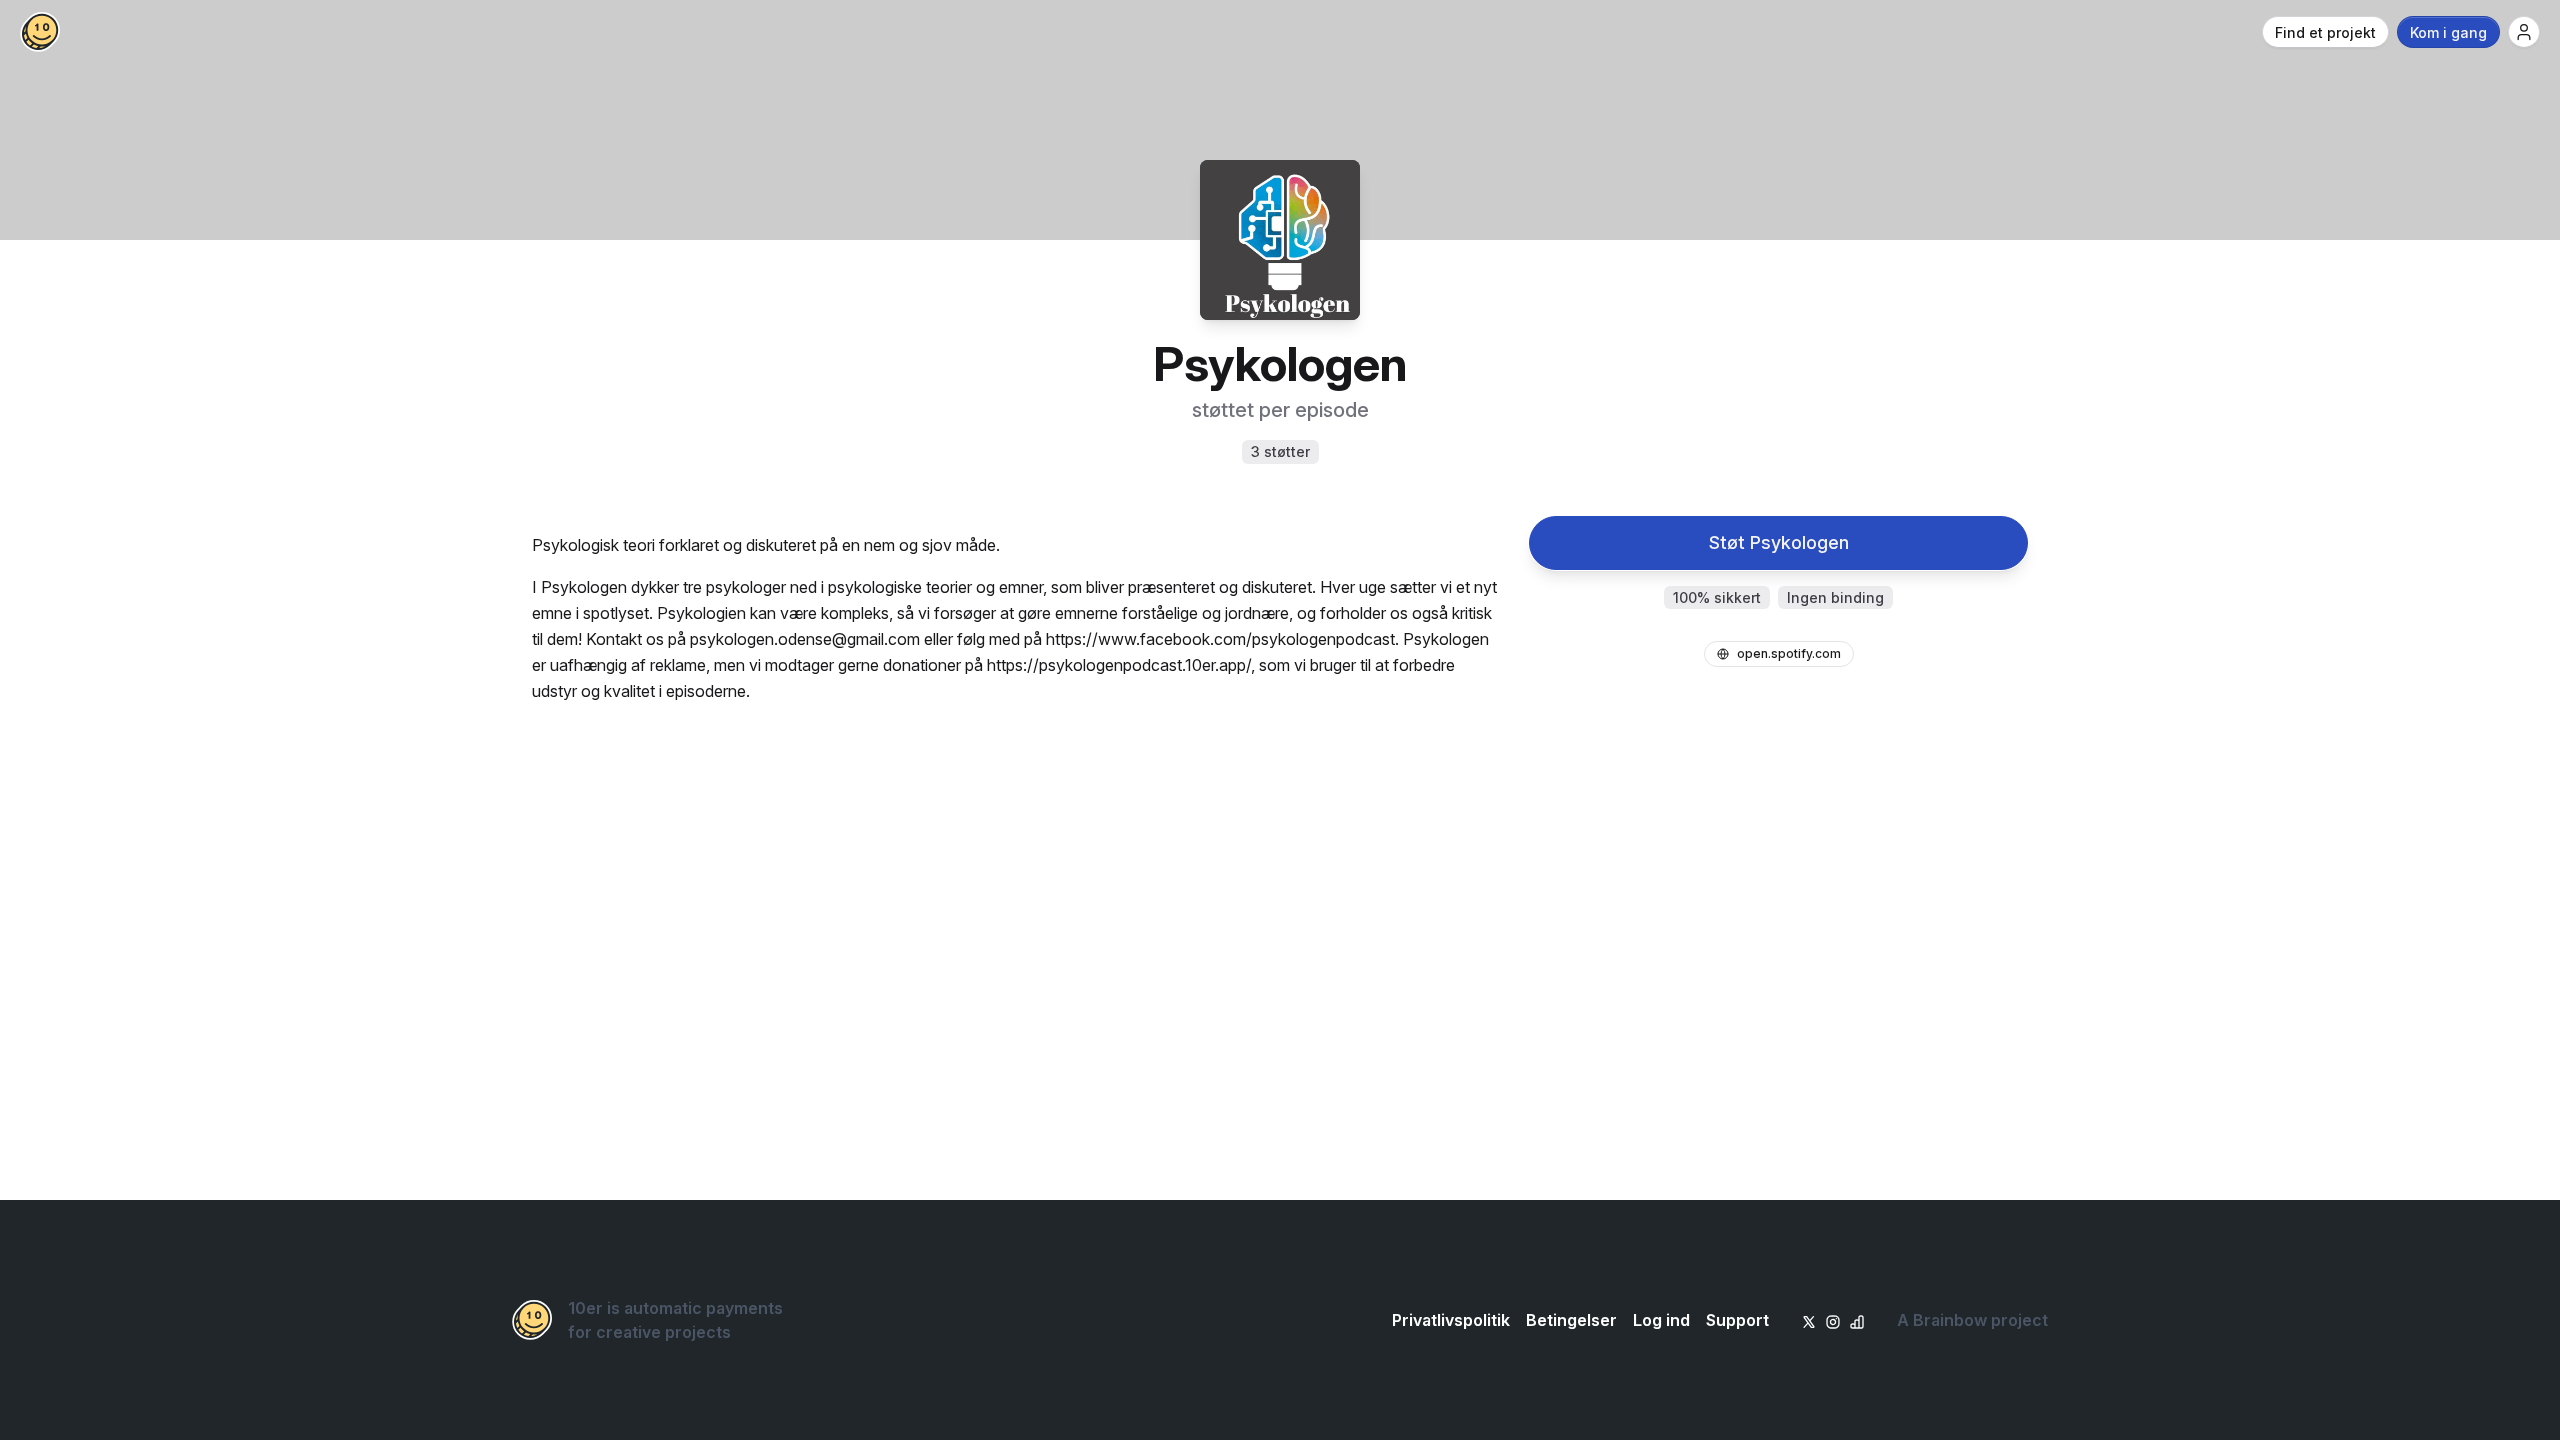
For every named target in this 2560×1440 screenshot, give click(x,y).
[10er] (40, 32)
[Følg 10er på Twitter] (1809, 1320)
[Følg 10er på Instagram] (1833, 1320)
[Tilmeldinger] (2524, 32)
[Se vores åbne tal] (1857, 1320)
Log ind (1661, 1320)
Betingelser (1571, 1320)
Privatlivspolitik (1451, 1320)
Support (1737, 1320)
